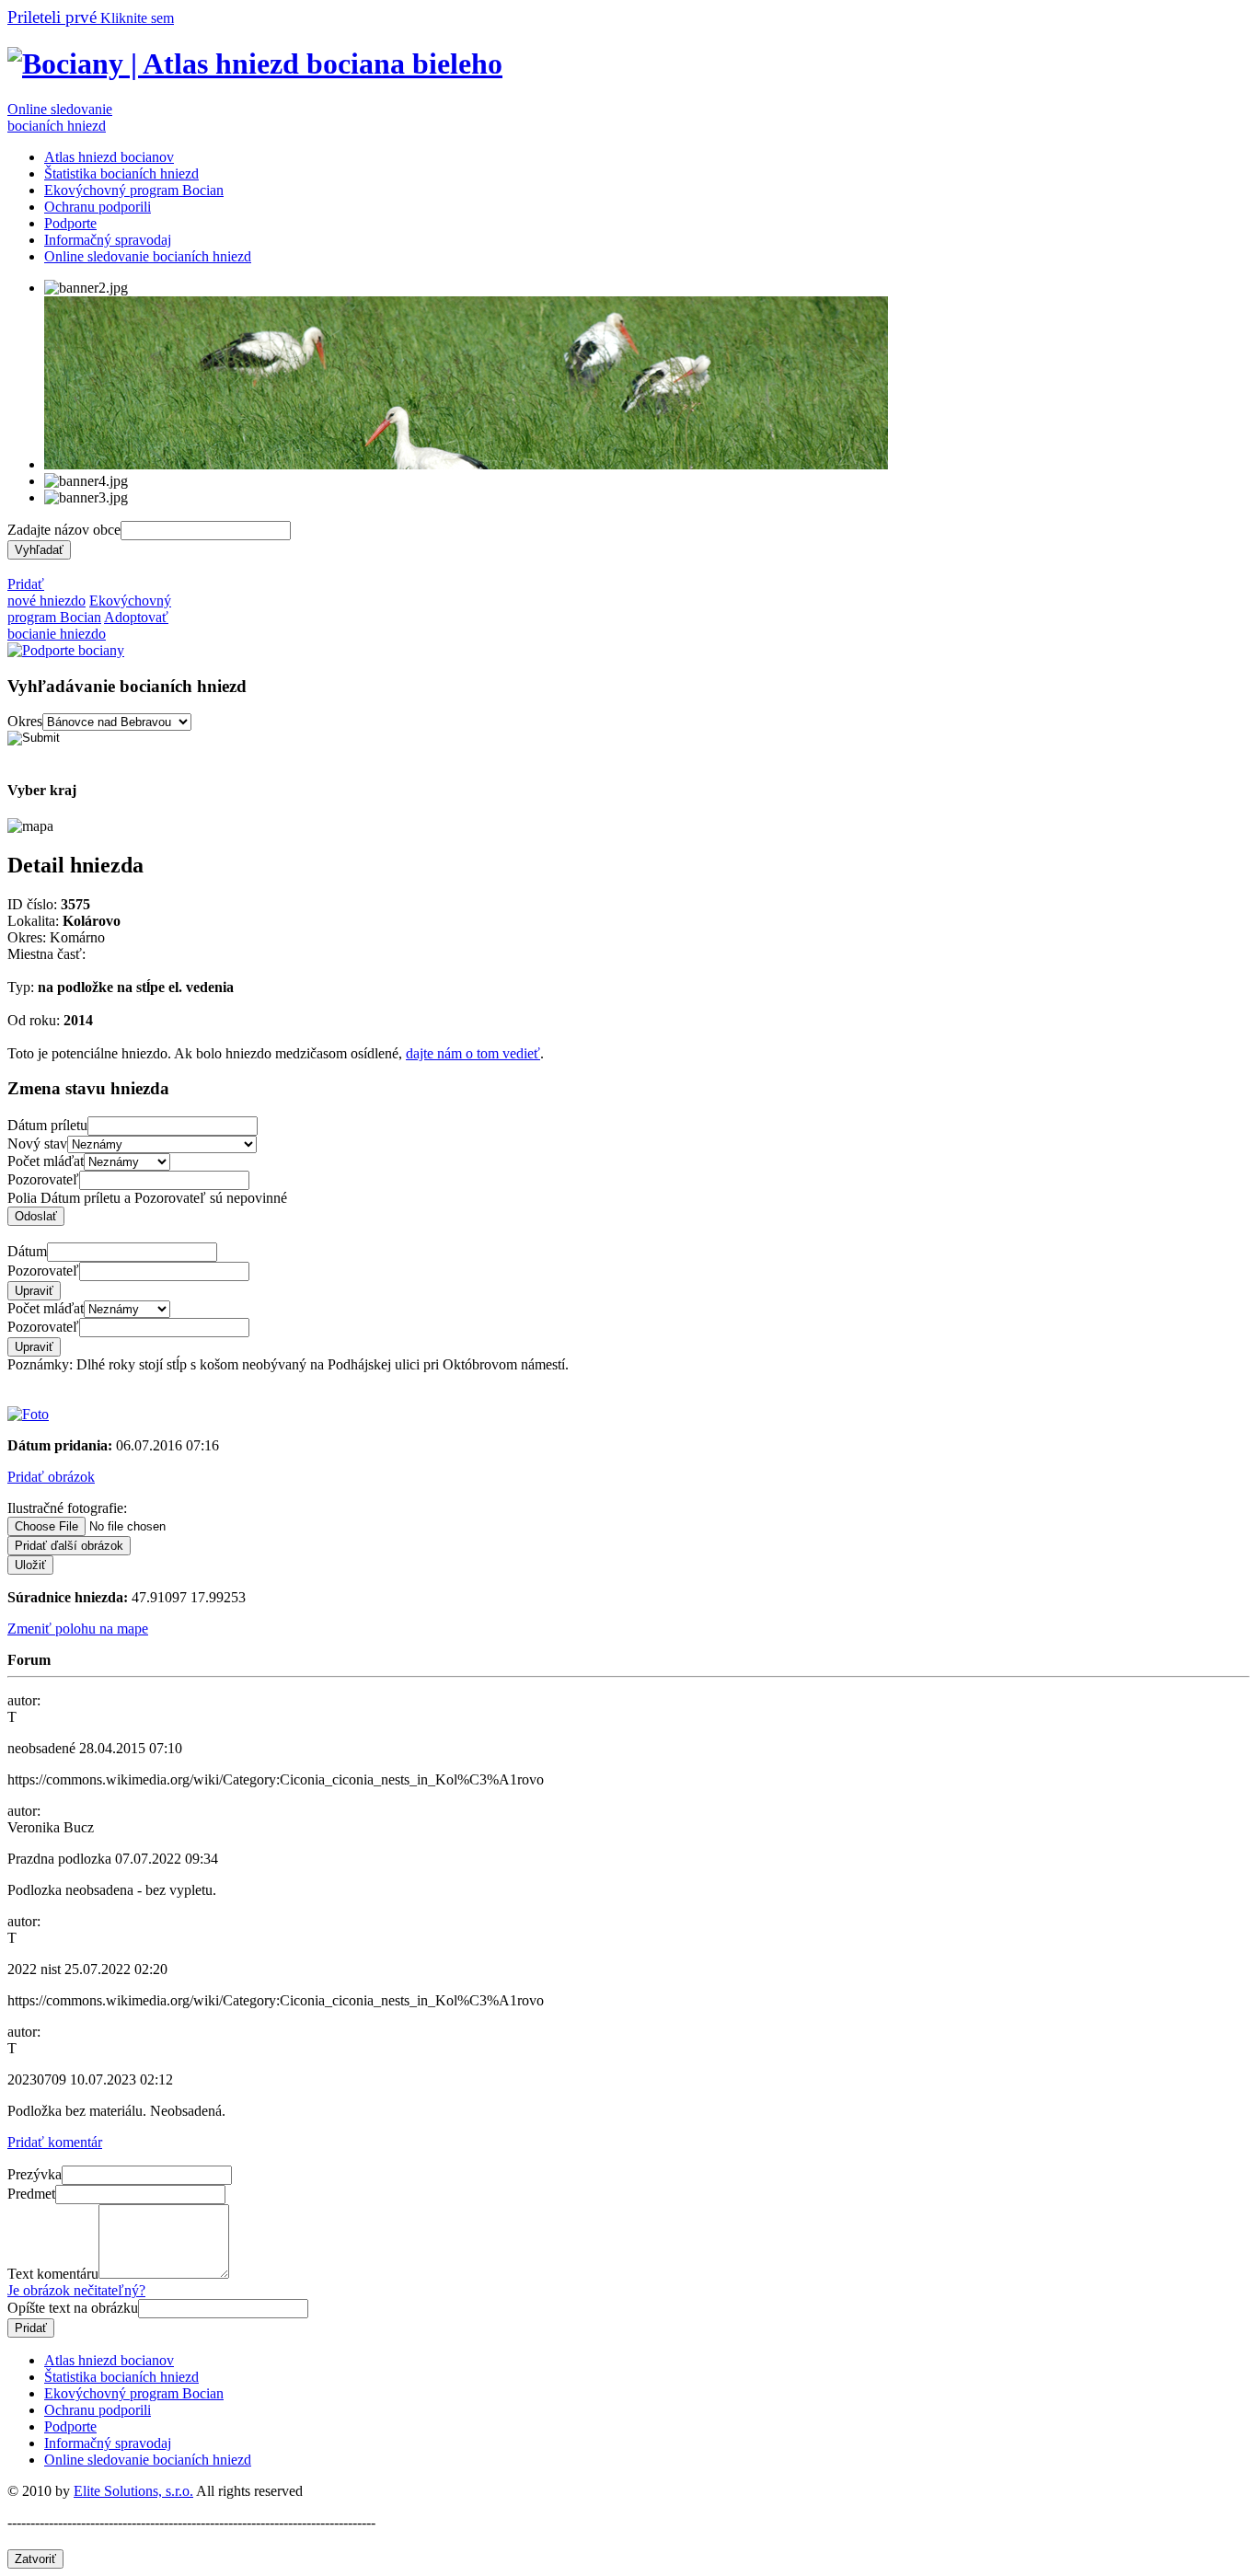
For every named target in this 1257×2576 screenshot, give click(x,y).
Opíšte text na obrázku (73, 2308)
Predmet (31, 2194)
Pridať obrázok (51, 1477)
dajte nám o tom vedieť (473, 1053)
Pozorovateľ (43, 1179)
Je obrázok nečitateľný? (76, 2290)
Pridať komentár (55, 2142)
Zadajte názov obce (64, 530)
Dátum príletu (47, 1125)
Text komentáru (53, 2274)
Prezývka (35, 2174)
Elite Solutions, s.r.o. (133, 2491)
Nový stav (37, 1144)
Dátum (27, 1251)
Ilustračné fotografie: (67, 1508)
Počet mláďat (46, 1161)
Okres (25, 721)
